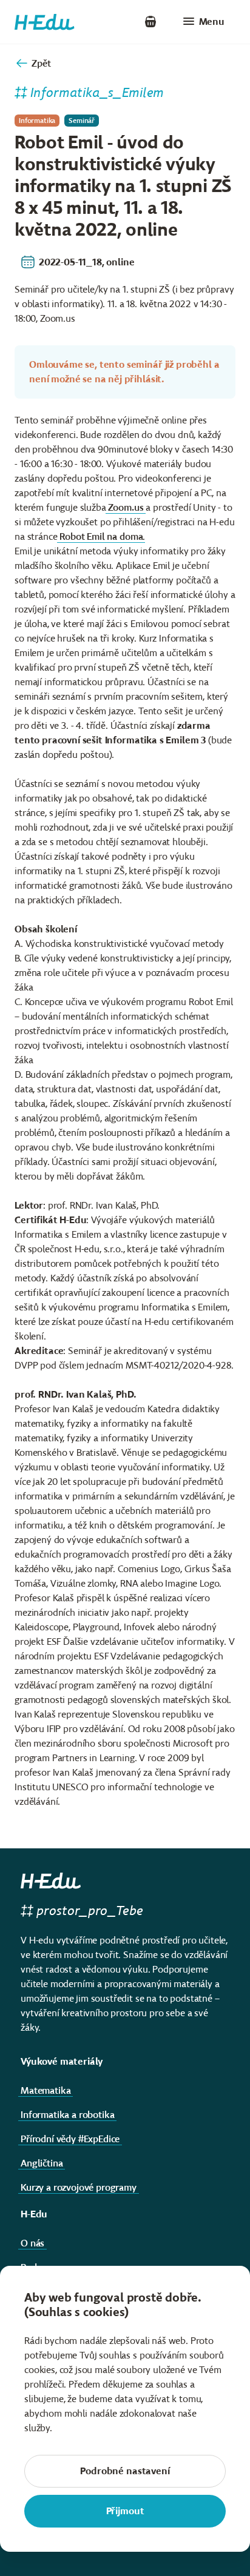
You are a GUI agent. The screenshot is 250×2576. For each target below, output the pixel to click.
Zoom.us (126, 507)
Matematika (46, 2090)
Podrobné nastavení (125, 2471)
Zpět (41, 63)
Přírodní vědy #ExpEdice (70, 2139)
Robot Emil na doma (101, 536)
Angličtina (42, 2163)
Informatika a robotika (67, 2115)
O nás (32, 2243)
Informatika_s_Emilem (97, 92)
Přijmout (125, 2511)
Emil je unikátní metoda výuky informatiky (101, 551)
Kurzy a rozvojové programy (79, 2187)
